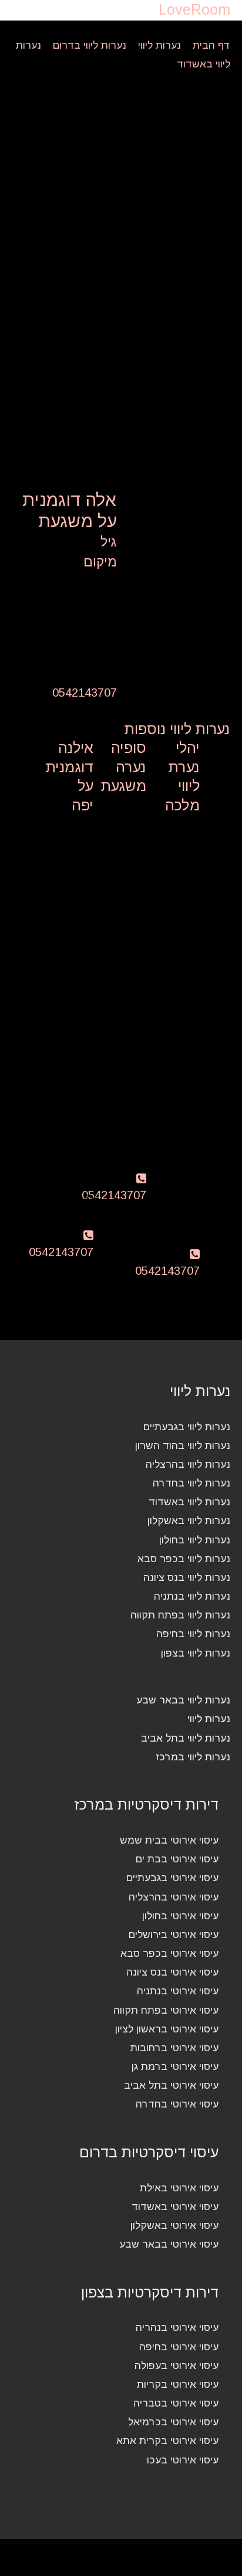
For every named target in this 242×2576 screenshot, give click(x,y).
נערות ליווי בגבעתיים (187, 1427)
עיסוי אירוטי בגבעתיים (172, 1878)
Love (194, 9)
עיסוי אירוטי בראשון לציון (167, 2029)
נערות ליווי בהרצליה (188, 1464)
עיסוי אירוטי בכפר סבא (169, 1953)
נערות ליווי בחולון (195, 1540)
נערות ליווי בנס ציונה (187, 1577)
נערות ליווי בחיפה (193, 1634)
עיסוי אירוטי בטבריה (176, 2403)
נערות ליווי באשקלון (189, 1521)
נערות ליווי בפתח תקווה (180, 1615)
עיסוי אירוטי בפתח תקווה (166, 2010)
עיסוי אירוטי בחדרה (177, 2104)
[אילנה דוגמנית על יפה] (73, 841)
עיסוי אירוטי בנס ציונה (172, 1972)
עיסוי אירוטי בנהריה (177, 2327)
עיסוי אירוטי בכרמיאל (173, 2422)
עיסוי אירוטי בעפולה (177, 2365)
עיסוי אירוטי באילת (179, 2188)
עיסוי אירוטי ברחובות (174, 2048)
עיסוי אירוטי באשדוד (175, 2207)
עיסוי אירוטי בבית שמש (169, 1840)
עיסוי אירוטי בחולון (180, 1916)
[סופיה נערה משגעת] (126, 823)
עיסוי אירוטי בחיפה (179, 2347)
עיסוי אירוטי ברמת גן (175, 2066)
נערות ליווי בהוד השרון (183, 1445)
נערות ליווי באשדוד (189, 1502)
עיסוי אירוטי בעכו (183, 2460)
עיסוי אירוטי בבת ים (177, 1859)
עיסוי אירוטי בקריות (178, 2384)
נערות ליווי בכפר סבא (184, 1559)
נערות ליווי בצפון (196, 1653)
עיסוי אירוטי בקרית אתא (167, 2441)
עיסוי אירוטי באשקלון (174, 2225)
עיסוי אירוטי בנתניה (178, 1991)
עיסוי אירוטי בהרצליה (174, 1897)
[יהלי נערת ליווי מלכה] (179, 841)
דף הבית (211, 45)
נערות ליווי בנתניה (192, 1596)
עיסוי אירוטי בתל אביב (171, 2085)
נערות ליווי (159, 45)
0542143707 (85, 693)
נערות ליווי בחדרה (191, 1483)
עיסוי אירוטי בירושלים (174, 1934)
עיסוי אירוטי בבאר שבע (169, 2244)
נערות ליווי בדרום (90, 45)
